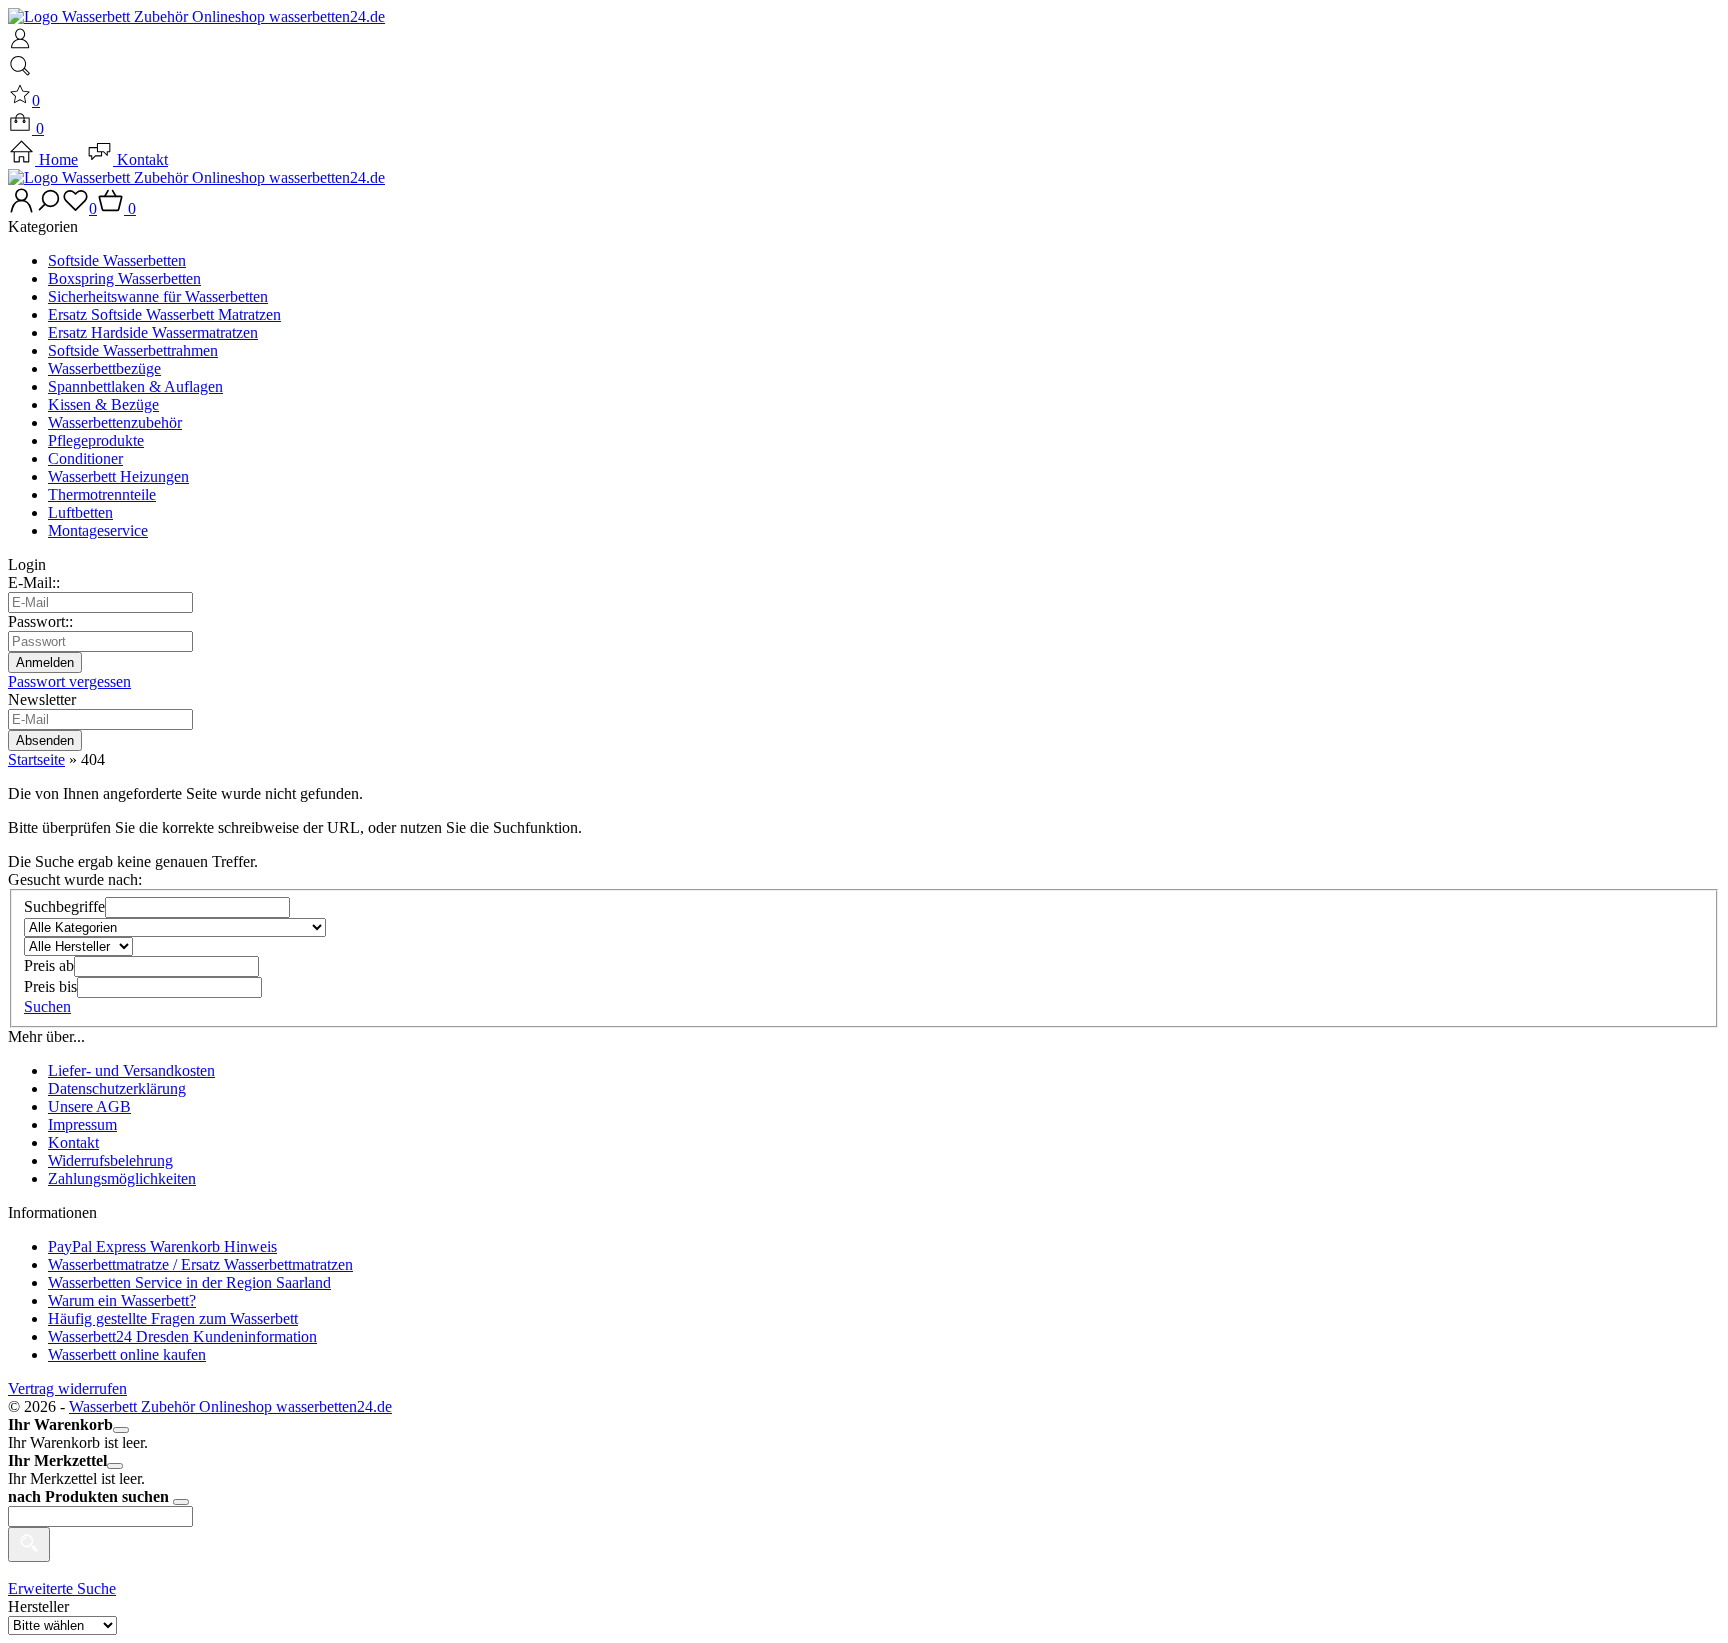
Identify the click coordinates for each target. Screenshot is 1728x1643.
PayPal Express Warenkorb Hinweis (162, 1246)
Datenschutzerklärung (117, 1088)
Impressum (82, 1124)
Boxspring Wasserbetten (124, 278)
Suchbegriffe (64, 906)
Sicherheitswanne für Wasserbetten (158, 296)
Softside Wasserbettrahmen (133, 350)
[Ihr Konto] (20, 44)
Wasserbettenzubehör (115, 422)
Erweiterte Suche (62, 1588)
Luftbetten (80, 512)
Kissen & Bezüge (103, 404)
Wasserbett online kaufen (127, 1354)
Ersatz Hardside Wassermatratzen (153, 332)
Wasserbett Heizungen (118, 476)
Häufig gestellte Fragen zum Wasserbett (173, 1318)
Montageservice (98, 530)
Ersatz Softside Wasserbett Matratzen (164, 314)
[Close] (121, 1430)
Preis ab (49, 965)
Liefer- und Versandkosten (131, 1070)
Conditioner (85, 458)
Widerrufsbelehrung (110, 1160)
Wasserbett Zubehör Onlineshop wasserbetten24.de (230, 1406)
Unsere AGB (89, 1106)
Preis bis (50, 986)
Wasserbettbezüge (104, 368)
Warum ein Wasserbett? (122, 1300)
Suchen (47, 1006)
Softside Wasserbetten (117, 260)
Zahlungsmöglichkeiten (122, 1178)
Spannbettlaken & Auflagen (135, 386)
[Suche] (20, 72)
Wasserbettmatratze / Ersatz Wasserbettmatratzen (200, 1264)
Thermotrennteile (102, 494)
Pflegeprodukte (96, 440)
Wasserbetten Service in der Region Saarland (189, 1282)
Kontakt (140, 159)
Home (56, 159)
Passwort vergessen (69, 681)
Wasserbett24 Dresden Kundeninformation (182, 1336)
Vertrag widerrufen (67, 1388)
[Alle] (29, 1544)
